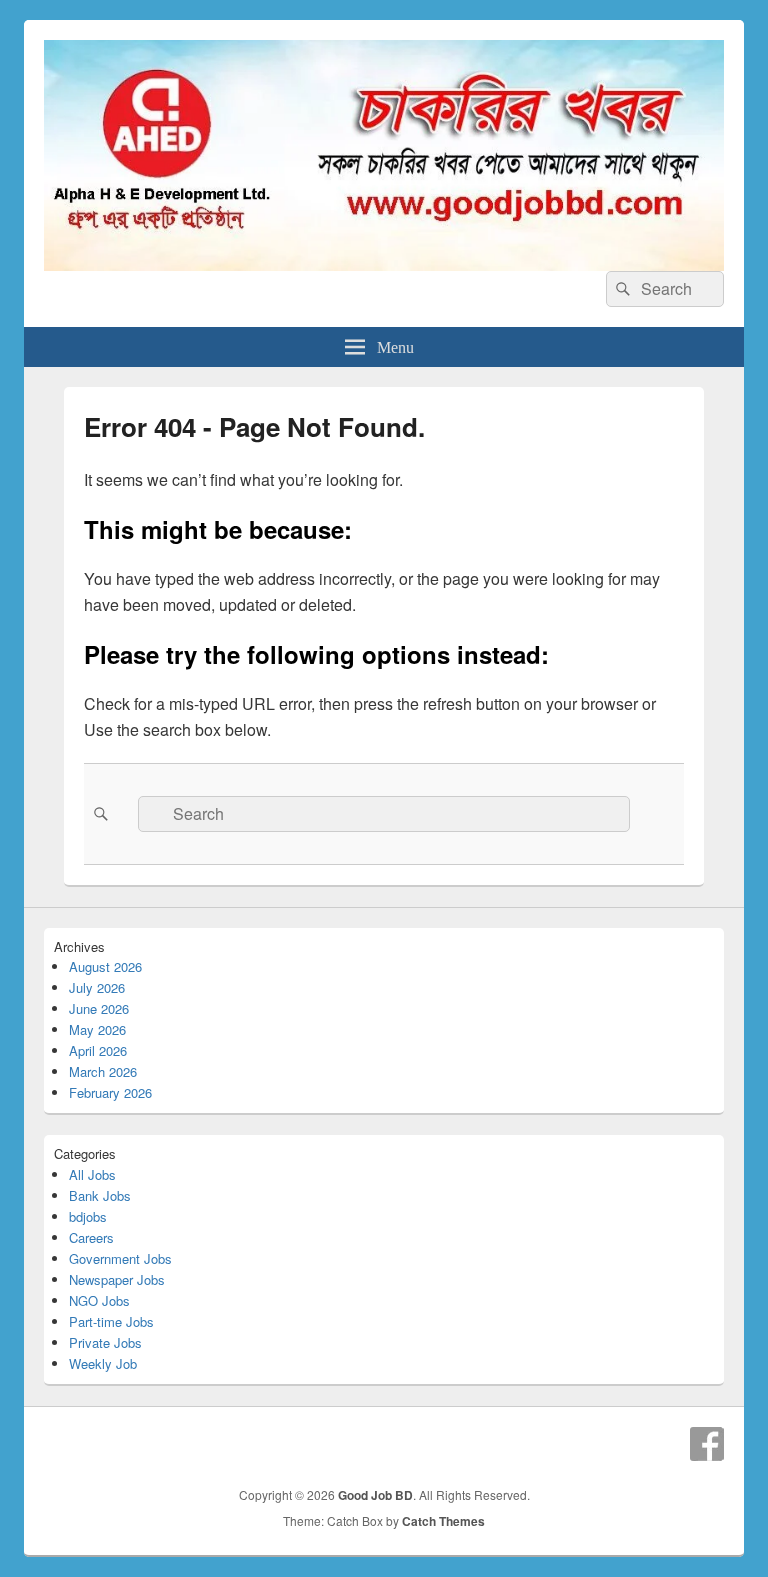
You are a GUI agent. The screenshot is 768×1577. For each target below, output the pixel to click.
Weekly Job (103, 1363)
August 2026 (105, 966)
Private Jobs (105, 1342)
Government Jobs (120, 1258)
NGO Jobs (99, 1300)
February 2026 (110, 1092)
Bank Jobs (100, 1195)
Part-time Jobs (111, 1321)
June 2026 (99, 1008)
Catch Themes (443, 1521)
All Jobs (92, 1174)
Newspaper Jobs (117, 1279)
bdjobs (88, 1216)
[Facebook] (707, 1444)
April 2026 (98, 1050)
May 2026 (97, 1029)
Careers (91, 1237)
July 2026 (97, 987)
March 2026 (103, 1071)
